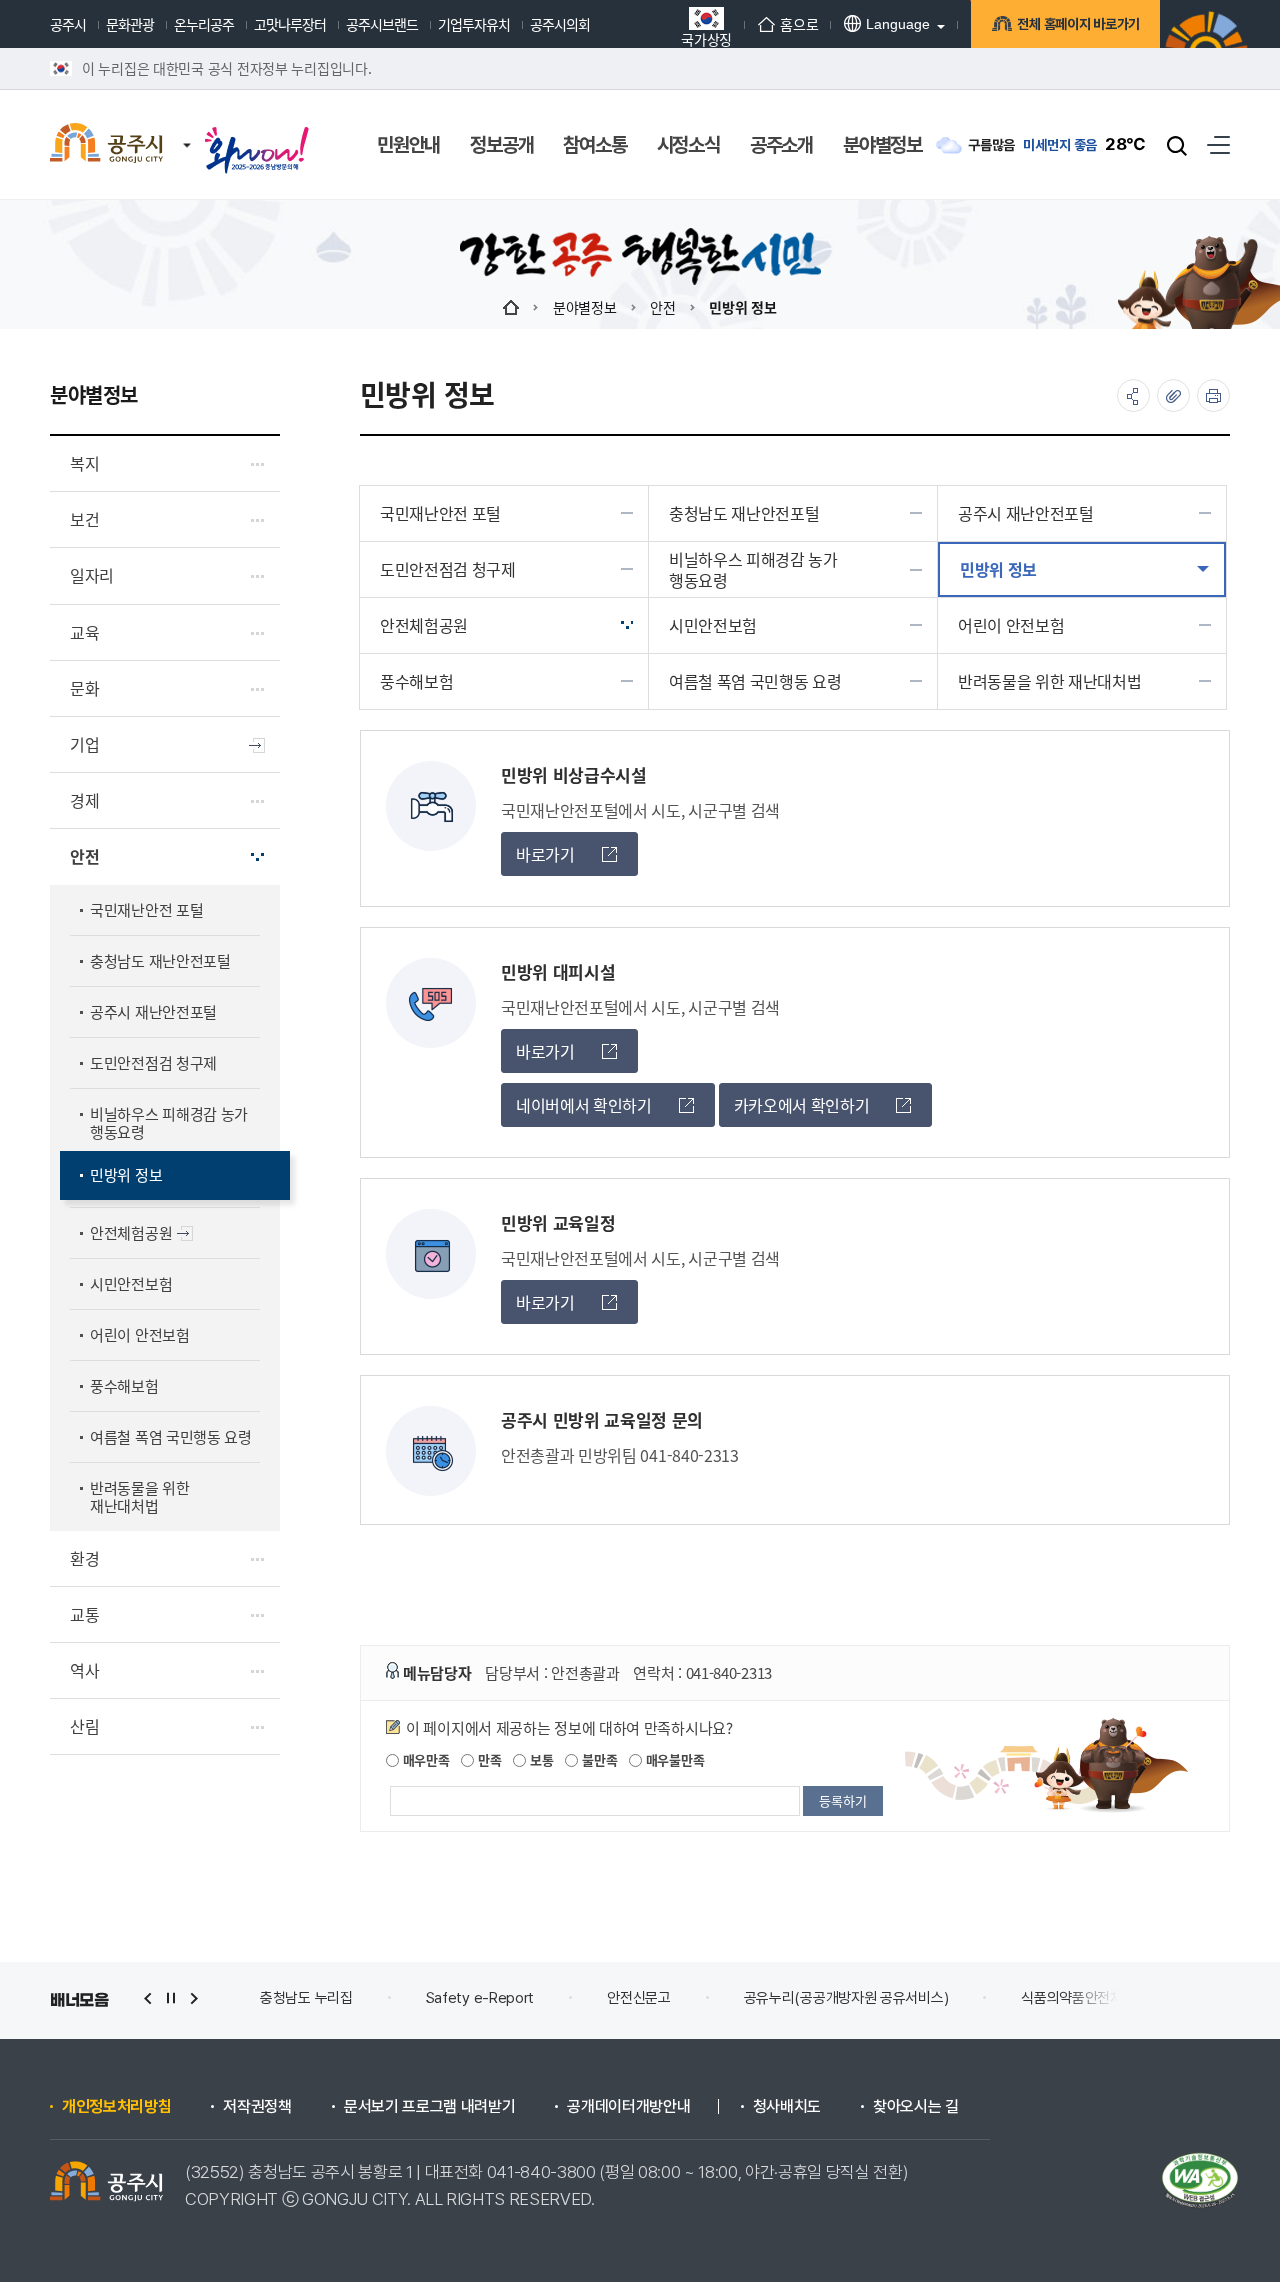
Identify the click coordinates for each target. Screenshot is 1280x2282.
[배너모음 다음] (194, 1998)
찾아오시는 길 (916, 2107)
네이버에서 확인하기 (584, 1105)
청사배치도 (787, 2107)
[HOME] (511, 307)
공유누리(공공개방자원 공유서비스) (804, 1998)
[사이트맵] (1218, 144)
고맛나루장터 (290, 24)
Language (898, 24)
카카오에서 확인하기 (802, 1105)
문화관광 (130, 24)
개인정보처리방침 (116, 2107)
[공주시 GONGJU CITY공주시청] (106, 145)
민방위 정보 (742, 307)
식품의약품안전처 (1031, 1998)
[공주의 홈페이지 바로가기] (187, 125)
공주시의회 (560, 24)
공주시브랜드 (382, 24)
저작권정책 (257, 2107)
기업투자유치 (474, 24)
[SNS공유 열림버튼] (1133, 395)
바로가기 (545, 854)
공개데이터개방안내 (628, 2107)
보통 (539, 1759)
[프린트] (1213, 395)
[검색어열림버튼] (1177, 145)
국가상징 (706, 37)
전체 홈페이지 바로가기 (1078, 24)
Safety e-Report (438, 1998)
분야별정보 (585, 307)
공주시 (68, 24)
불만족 (597, 1759)
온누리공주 (204, 24)
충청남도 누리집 (265, 1998)
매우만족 (424, 1759)
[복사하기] (1173, 395)
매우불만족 (673, 1759)
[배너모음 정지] (171, 1998)
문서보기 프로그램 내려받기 (430, 2107)
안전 (662, 307)
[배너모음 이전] (148, 1998)
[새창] (257, 132)
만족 (487, 1759)
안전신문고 (598, 1998)
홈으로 (799, 24)
